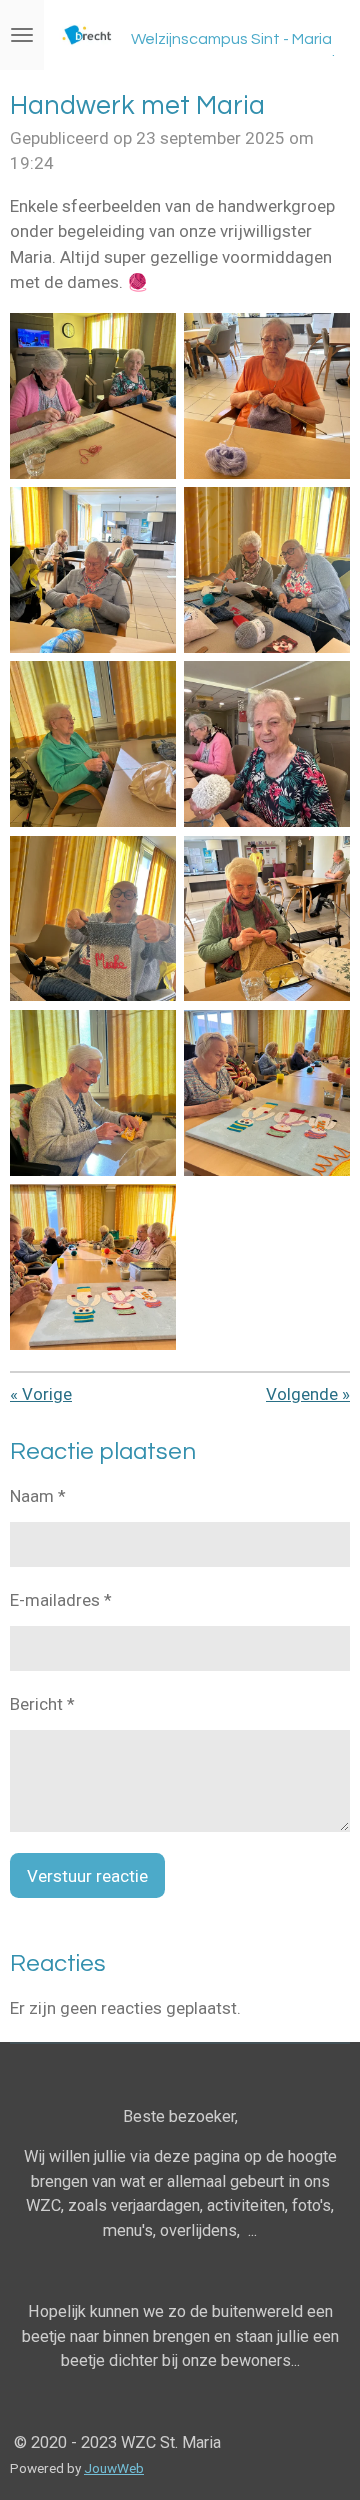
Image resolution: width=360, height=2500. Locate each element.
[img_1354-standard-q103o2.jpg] (93, 396)
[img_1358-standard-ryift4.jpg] (93, 744)
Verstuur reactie (87, 1876)
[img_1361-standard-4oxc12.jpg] (93, 918)
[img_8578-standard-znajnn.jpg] (93, 1267)
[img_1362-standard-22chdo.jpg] (267, 918)
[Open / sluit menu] (22, 35)
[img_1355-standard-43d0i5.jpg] (267, 396)
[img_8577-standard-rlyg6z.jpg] (267, 1093)
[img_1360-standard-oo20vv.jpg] (267, 744)
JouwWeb (114, 2468)
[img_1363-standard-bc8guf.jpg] (93, 1093)
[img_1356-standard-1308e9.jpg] (93, 570)
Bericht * (42, 1704)
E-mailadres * (61, 1600)
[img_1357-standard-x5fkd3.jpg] (267, 570)
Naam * (38, 1496)
